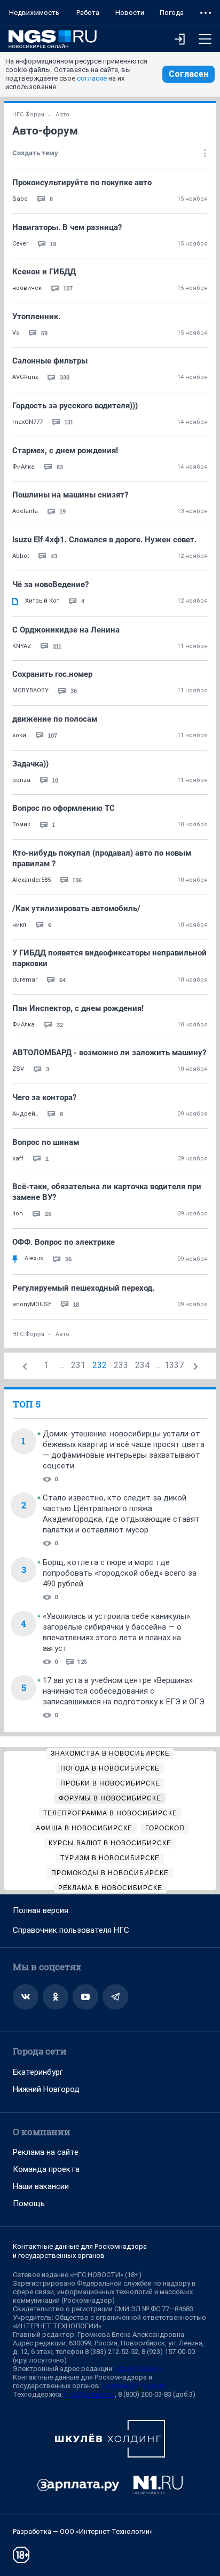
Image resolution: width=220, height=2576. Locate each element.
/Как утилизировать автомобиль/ (76, 908)
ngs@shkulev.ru (140, 2369)
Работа (88, 13)
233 (121, 1365)
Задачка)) (30, 764)
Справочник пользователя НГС (71, 1930)
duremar (25, 980)
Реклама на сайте (46, 2152)
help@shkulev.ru (90, 2394)
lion (18, 1214)
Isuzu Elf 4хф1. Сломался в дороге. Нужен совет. (104, 540)
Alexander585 (32, 880)
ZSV (18, 1069)
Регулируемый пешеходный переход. (83, 1288)
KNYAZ (22, 646)
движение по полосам (55, 719)
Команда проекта (46, 2169)
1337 (174, 1365)
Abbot (21, 556)
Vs (16, 333)
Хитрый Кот (42, 601)
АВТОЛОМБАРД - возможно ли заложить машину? (109, 1053)
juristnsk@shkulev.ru (134, 2386)
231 (78, 1365)
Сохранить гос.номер (52, 674)
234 (142, 1365)
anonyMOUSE (32, 1304)
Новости (130, 13)
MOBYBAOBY (30, 690)
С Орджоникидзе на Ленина (66, 630)
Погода (172, 13)
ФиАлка (23, 467)
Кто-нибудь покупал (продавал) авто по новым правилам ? (102, 858)
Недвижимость (34, 13)
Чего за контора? (44, 1097)
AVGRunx (25, 377)
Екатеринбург (38, 2072)
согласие (92, 78)
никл (19, 925)
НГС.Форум (28, 114)
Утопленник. (36, 317)
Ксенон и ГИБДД (44, 272)
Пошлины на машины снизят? (70, 495)
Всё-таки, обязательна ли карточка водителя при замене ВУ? (107, 1192)
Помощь (29, 2203)
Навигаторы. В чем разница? (67, 227)
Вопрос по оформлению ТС (64, 808)
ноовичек (27, 288)
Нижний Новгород (46, 2089)
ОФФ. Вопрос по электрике (64, 1242)
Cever (20, 244)
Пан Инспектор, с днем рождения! (78, 1008)
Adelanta (25, 511)
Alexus (34, 1258)
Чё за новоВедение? (50, 584)
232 (100, 1365)
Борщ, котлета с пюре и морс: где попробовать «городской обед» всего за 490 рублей (120, 1573)
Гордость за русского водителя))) (75, 406)
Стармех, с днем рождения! (65, 451)
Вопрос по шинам (46, 1142)
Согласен (188, 74)
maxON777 (27, 422)
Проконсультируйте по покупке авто (82, 183)
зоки (19, 735)
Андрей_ (25, 1114)
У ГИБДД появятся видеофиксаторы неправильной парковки (109, 958)
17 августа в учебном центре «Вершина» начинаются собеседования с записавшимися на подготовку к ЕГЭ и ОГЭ (124, 1691)
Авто (62, 114)
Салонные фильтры (50, 361)
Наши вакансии (41, 2186)
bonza (21, 780)
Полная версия (41, 1910)
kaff (18, 1159)
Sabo (20, 199)
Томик (21, 824)
